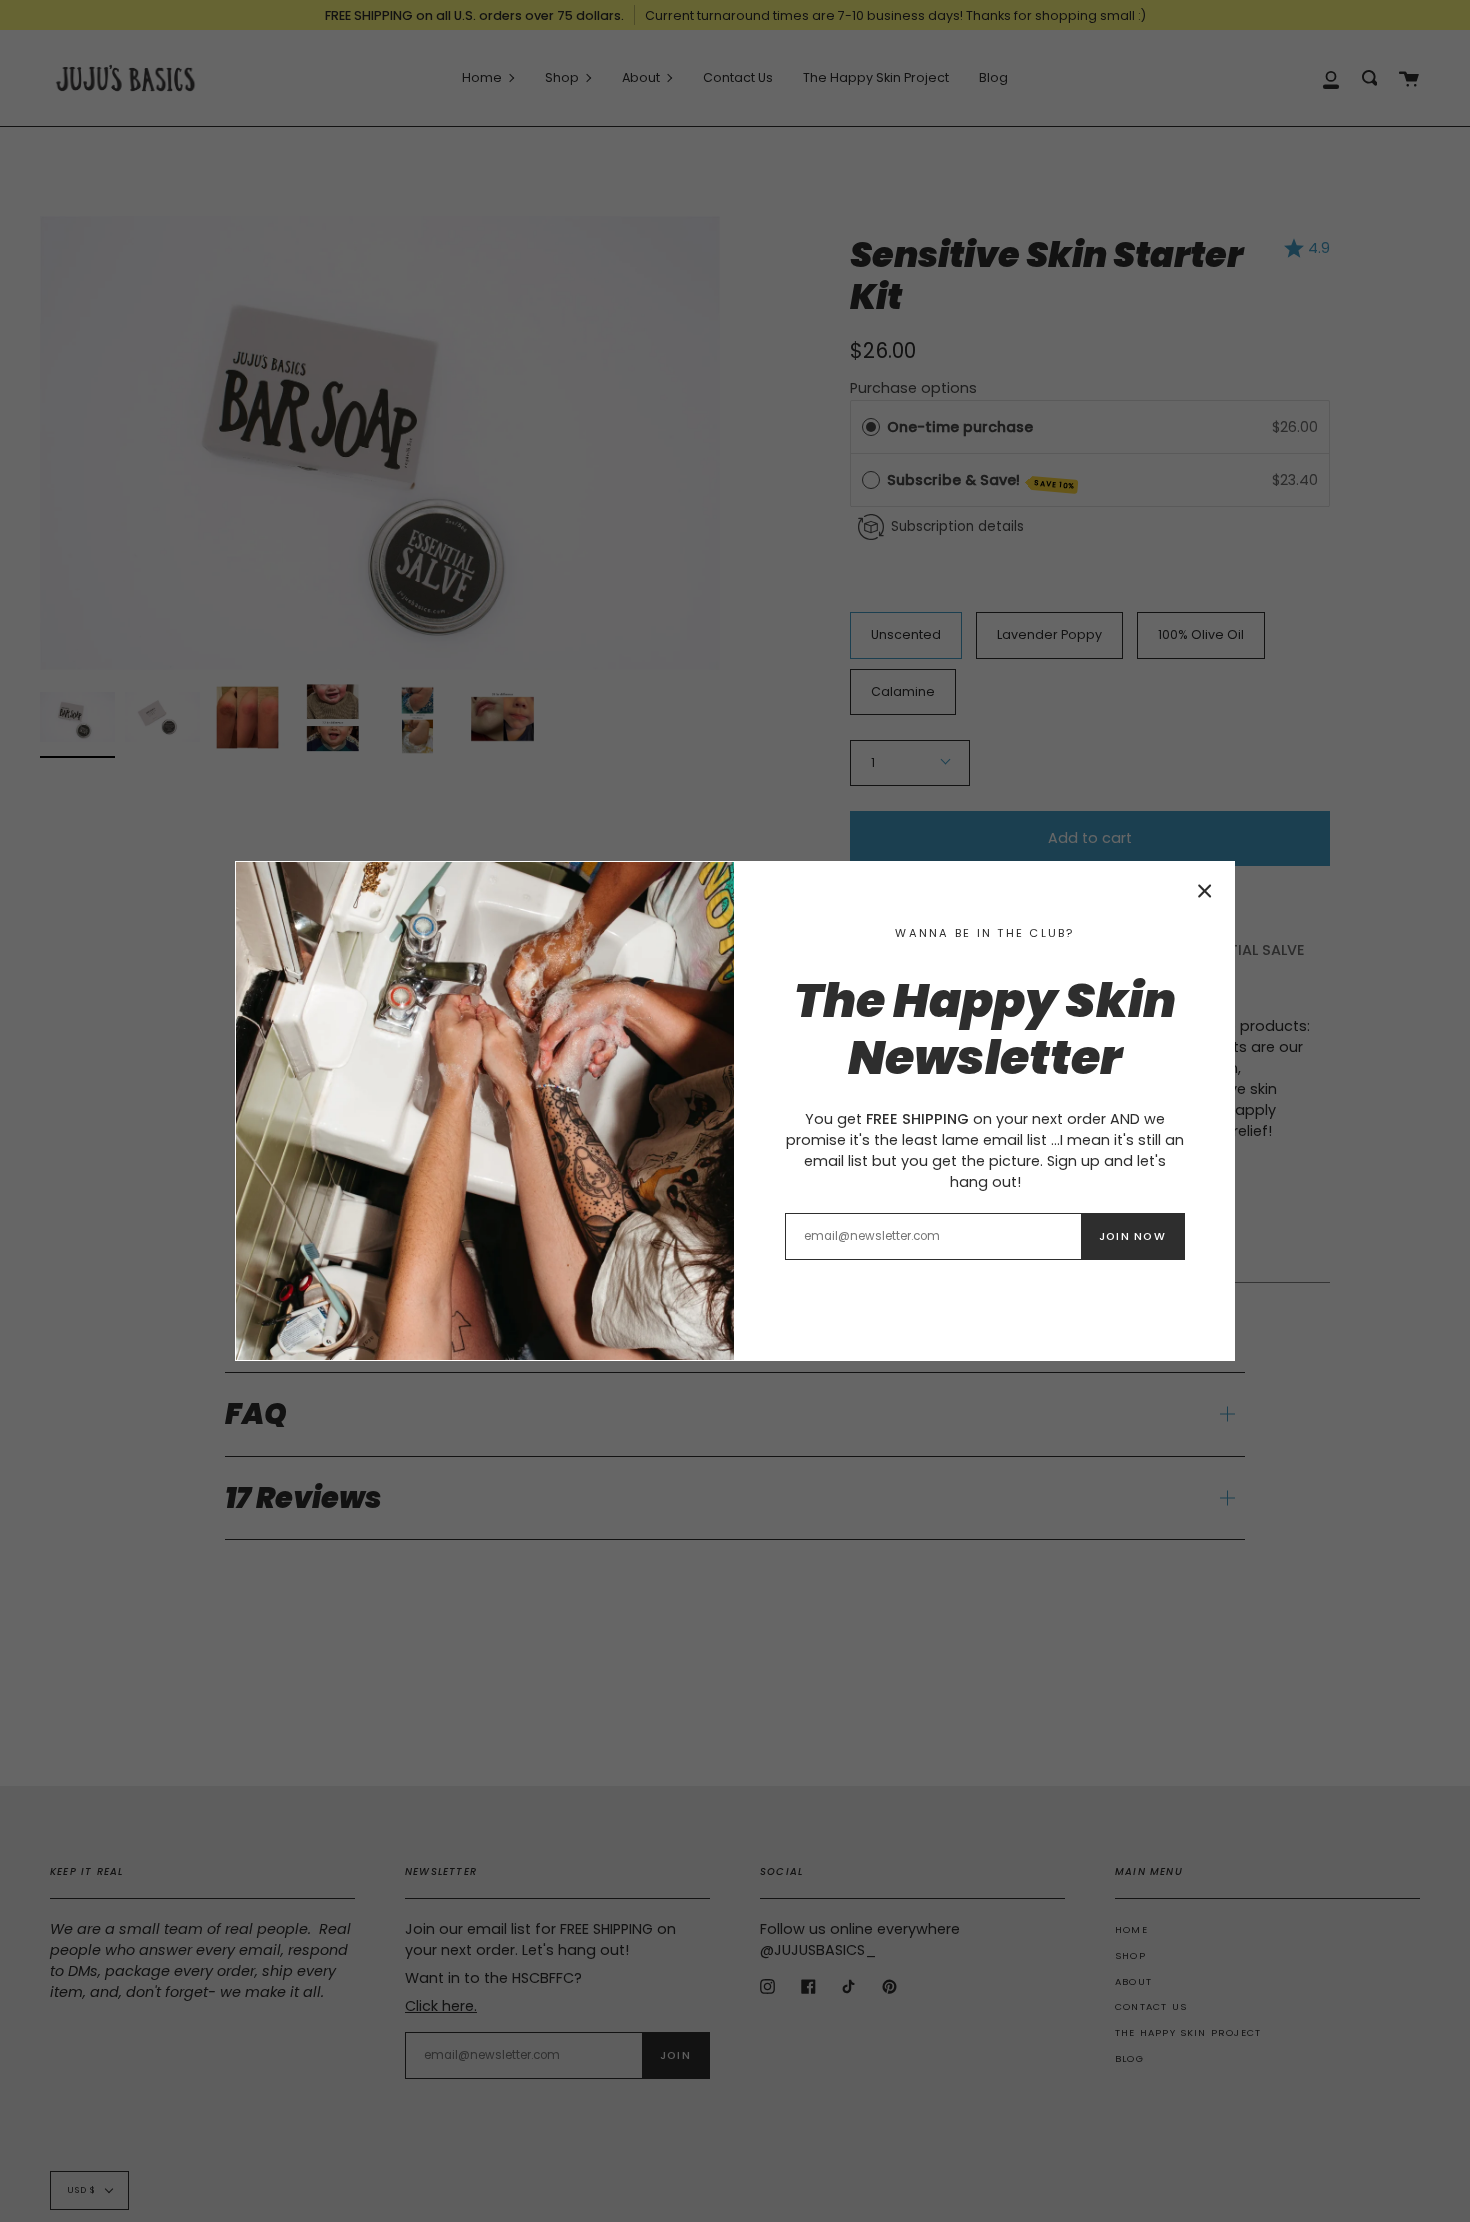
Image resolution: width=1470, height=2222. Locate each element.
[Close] (1205, 891)
